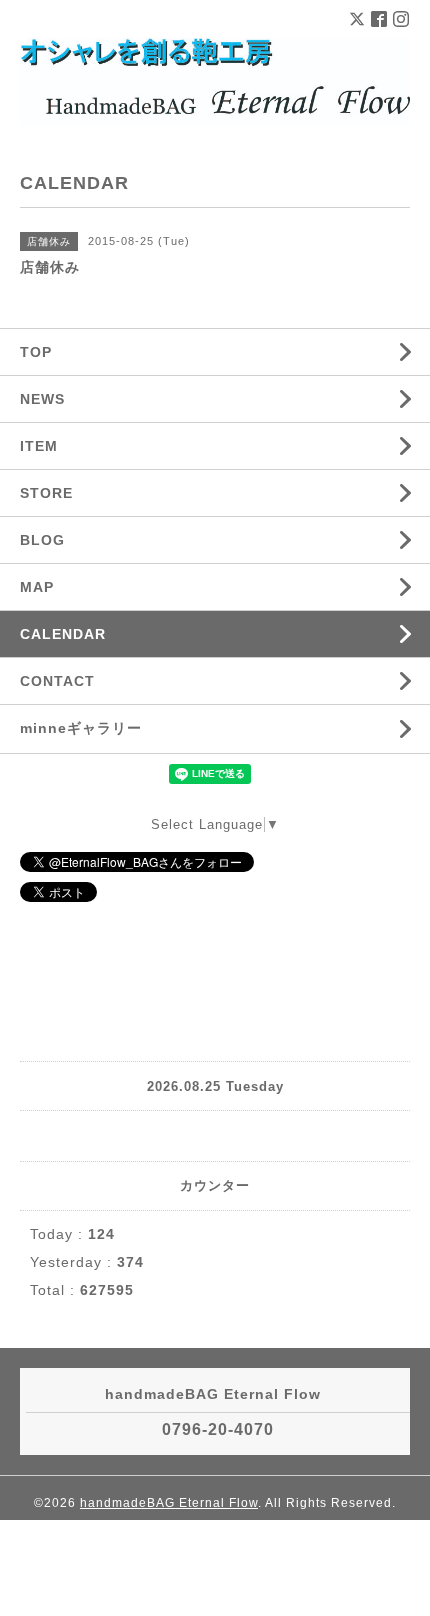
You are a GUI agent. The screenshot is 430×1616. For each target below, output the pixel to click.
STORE (46, 493)
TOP (36, 352)
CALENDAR (63, 634)
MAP (37, 587)
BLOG (42, 540)
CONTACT (57, 681)
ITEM (39, 446)
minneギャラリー (81, 728)
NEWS (42, 399)
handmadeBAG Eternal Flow (169, 1503)
